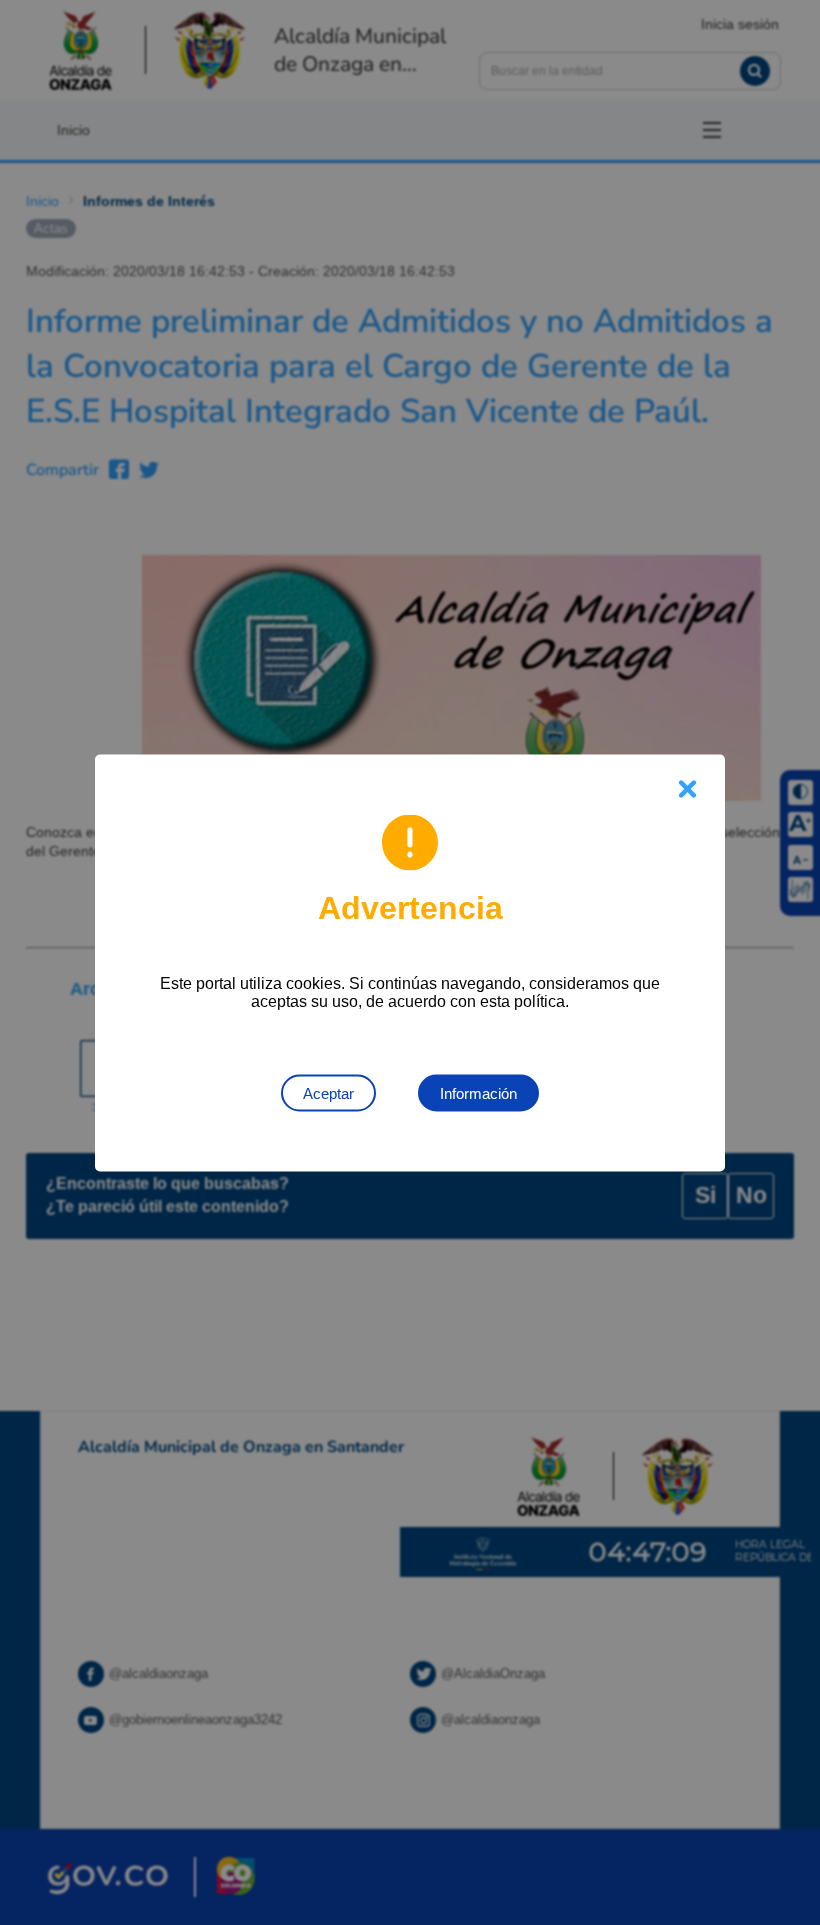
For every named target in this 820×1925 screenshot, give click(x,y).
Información (478, 1092)
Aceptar (328, 1092)
